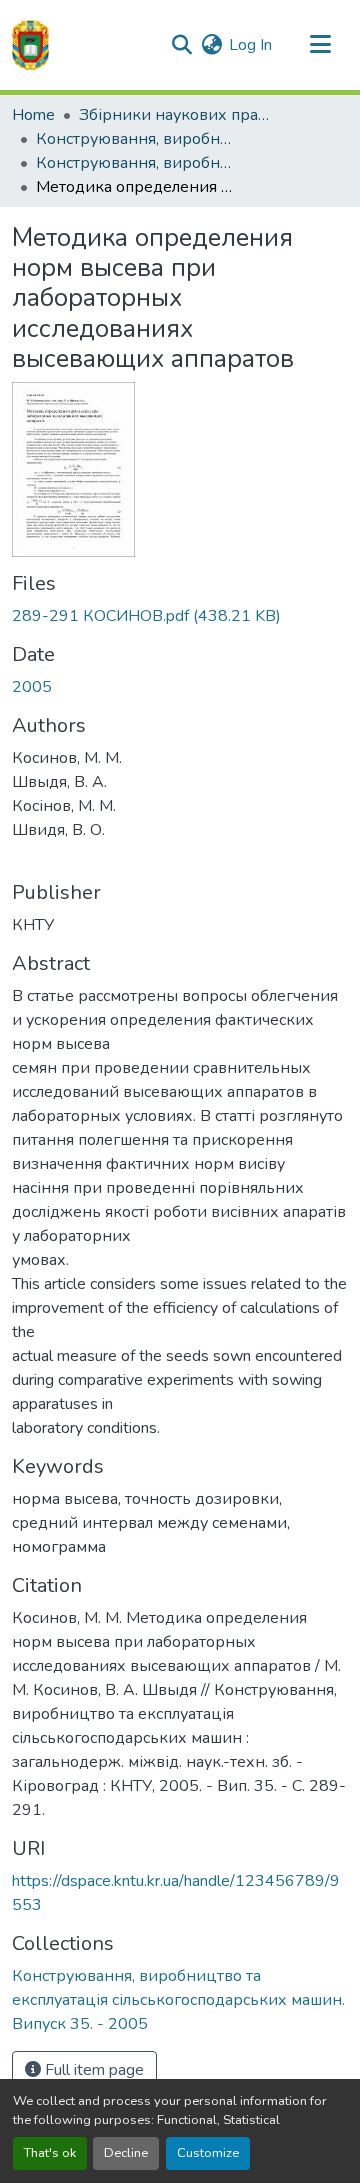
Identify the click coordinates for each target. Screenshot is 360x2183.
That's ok (50, 2153)
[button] (30, 45)
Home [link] (33, 115)
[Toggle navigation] (320, 45)
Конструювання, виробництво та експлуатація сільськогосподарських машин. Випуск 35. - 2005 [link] (136, 163)
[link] (180, 616)
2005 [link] (32, 687)
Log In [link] (250, 45)
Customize (208, 2153)
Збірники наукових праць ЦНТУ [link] (179, 115)
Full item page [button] (92, 2070)
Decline (126, 2153)
